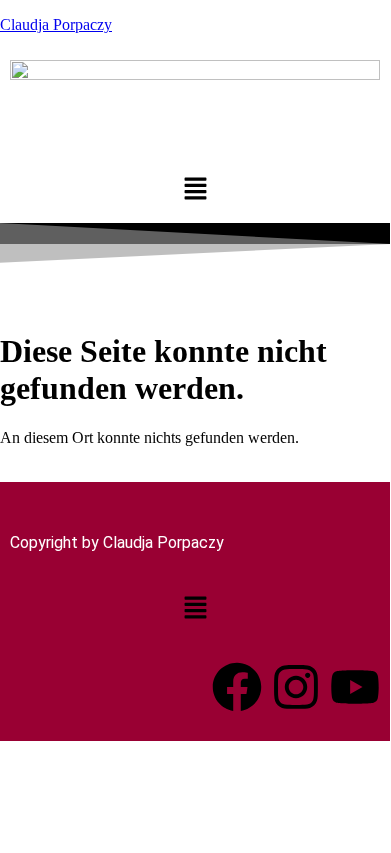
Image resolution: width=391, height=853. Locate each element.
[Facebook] (237, 687)
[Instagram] (296, 687)
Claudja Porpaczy (56, 24)
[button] (195, 191)
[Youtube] (355, 687)
